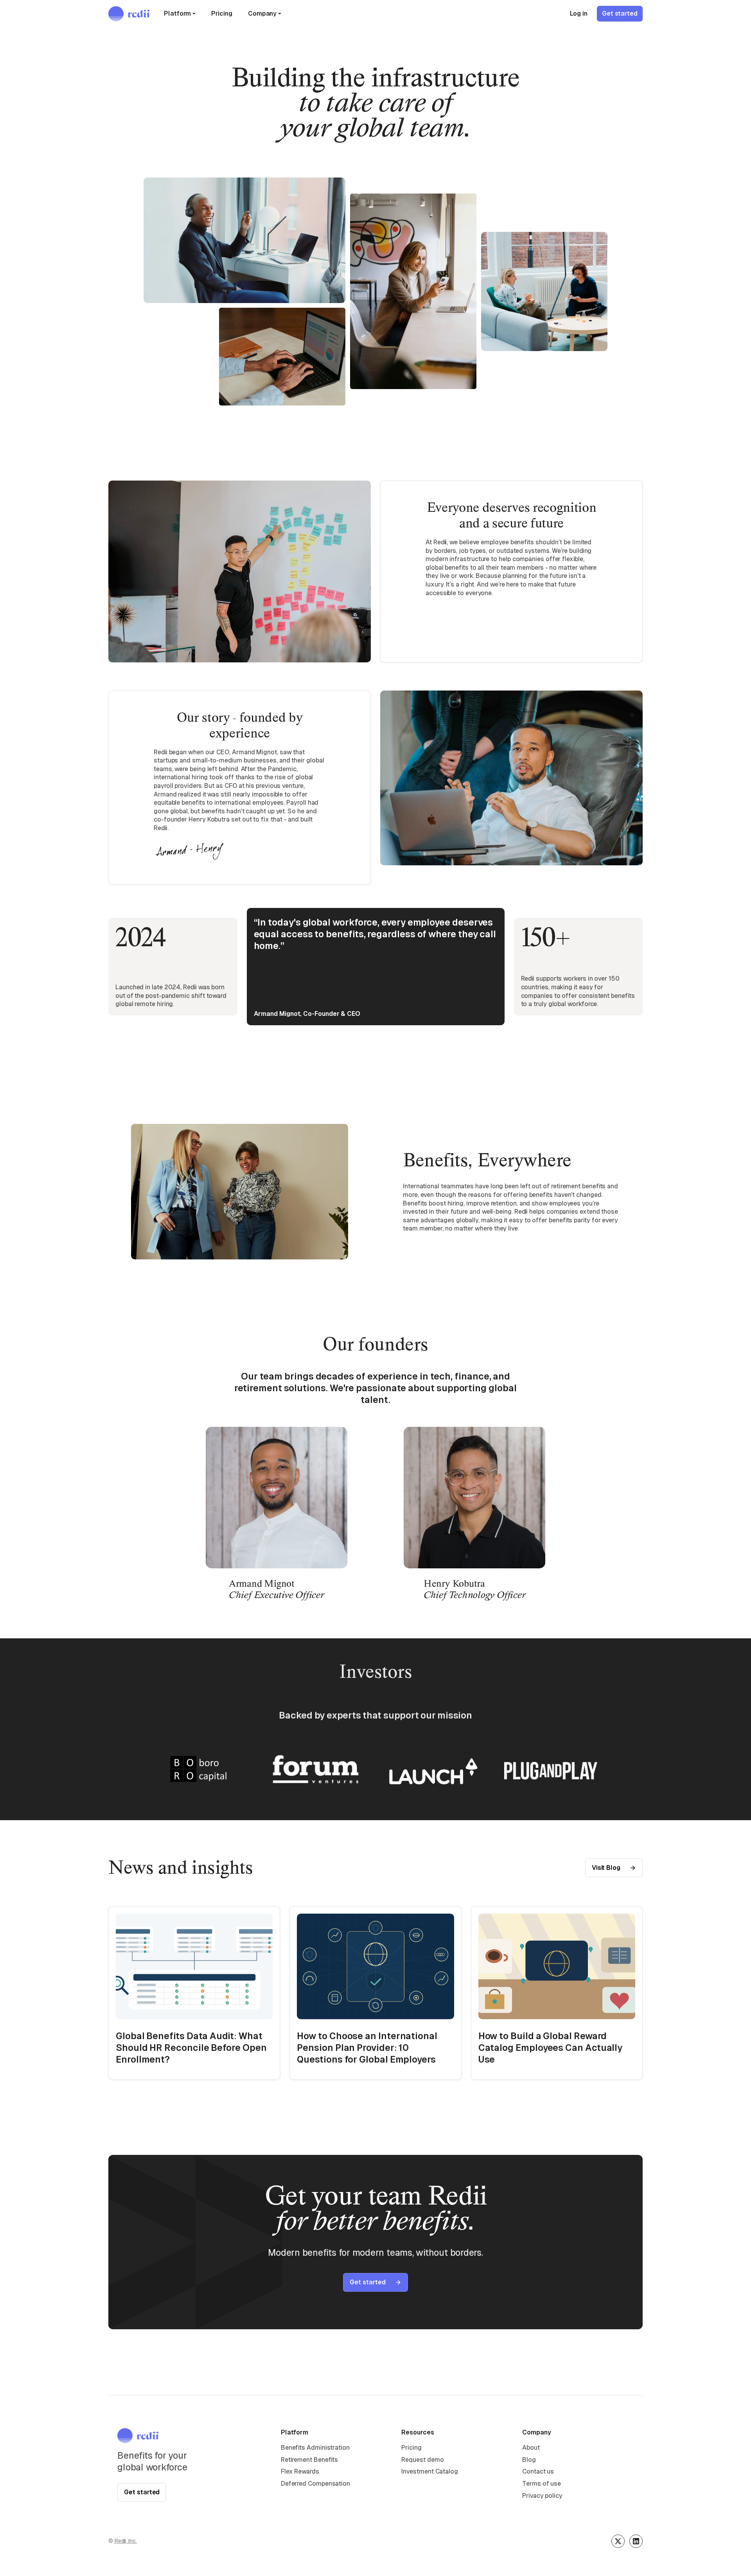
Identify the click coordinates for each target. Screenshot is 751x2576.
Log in (579, 13)
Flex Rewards (300, 2471)
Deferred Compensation (315, 2484)
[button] (180, 14)
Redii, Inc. (126, 2541)
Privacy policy (542, 2496)
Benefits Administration (315, 2448)
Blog (529, 2460)
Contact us (538, 2471)
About (531, 2448)
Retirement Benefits (309, 2460)
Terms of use (542, 2484)
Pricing (222, 13)
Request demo (422, 2460)
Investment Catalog (430, 2471)
